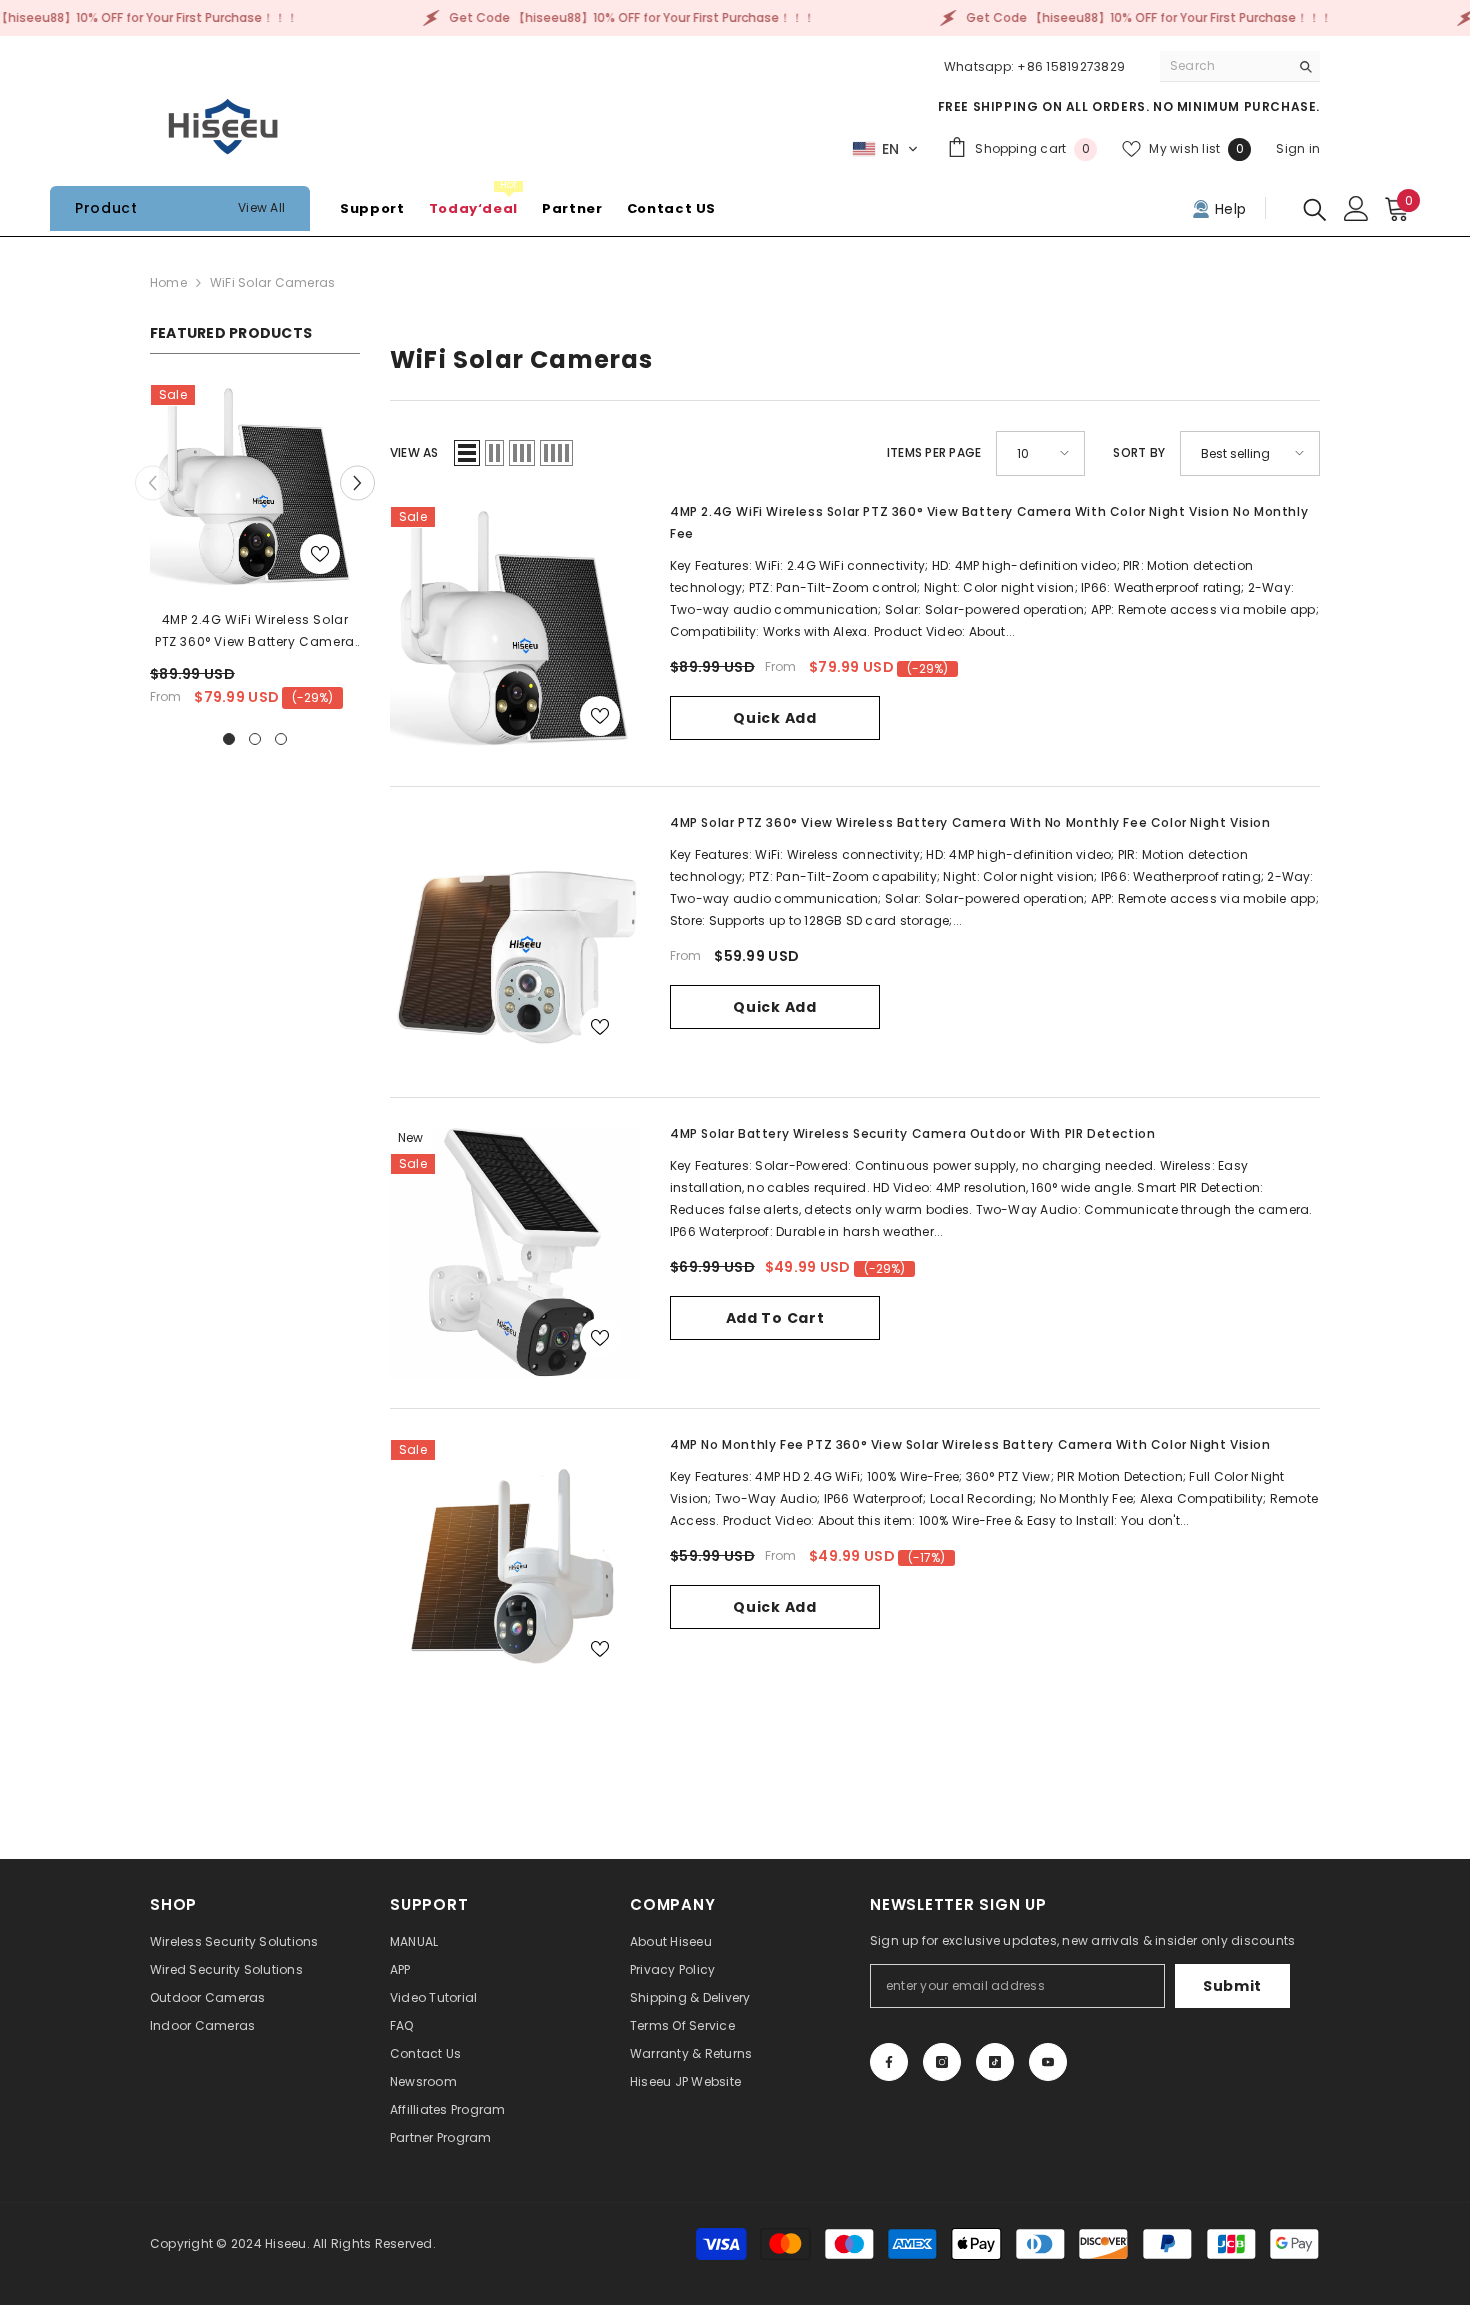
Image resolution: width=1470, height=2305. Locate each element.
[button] (885, 149)
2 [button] (255, 739)
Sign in (1298, 148)
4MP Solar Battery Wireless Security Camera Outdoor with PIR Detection (912, 1133)
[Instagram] (942, 2062)
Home (168, 282)
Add (775, 1039)
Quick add (774, 718)
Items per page (934, 452)
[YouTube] (1048, 2062)
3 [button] (281, 739)
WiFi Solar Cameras (272, 282)
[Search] (1240, 66)
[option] (255, 553)
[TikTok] (995, 2062)
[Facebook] (889, 2062)
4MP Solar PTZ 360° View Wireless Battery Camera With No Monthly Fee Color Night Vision (970, 822)
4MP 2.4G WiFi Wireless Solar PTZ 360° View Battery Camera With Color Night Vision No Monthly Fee (255, 632)
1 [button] (229, 739)
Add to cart (775, 1318)
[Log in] (1356, 208)
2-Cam (764, 977)
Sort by (1139, 452)
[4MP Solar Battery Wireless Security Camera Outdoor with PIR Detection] (515, 1253)
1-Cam (701, 977)
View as (414, 452)
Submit (1232, 1986)
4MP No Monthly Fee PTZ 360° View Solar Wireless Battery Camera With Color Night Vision (970, 1444)
